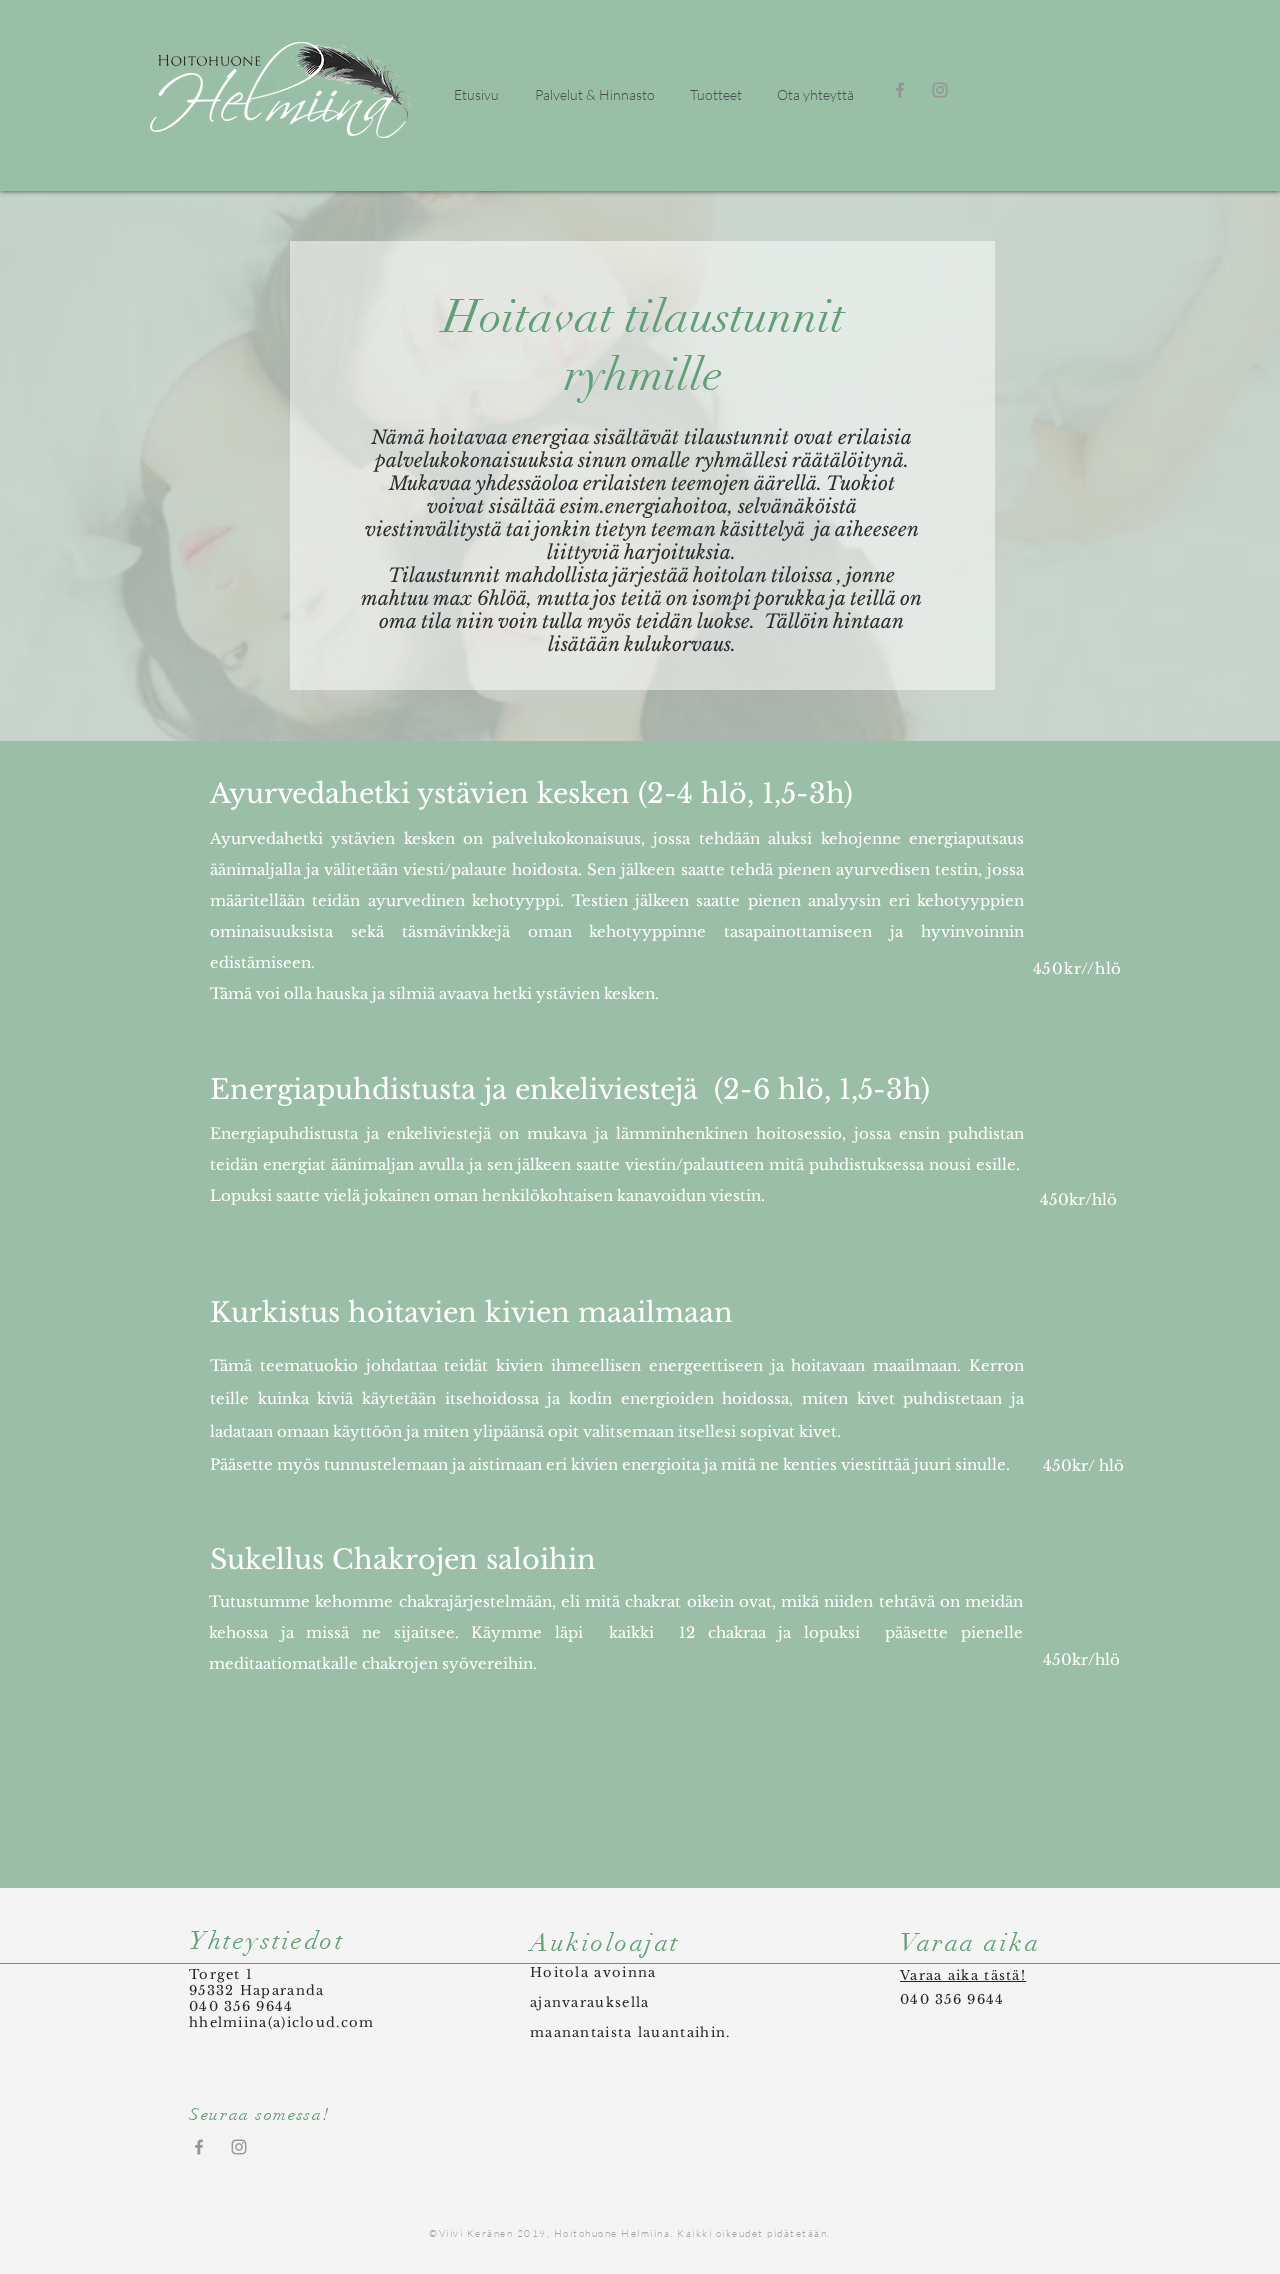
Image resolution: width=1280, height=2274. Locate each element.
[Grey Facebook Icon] (900, 90)
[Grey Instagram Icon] (940, 90)
